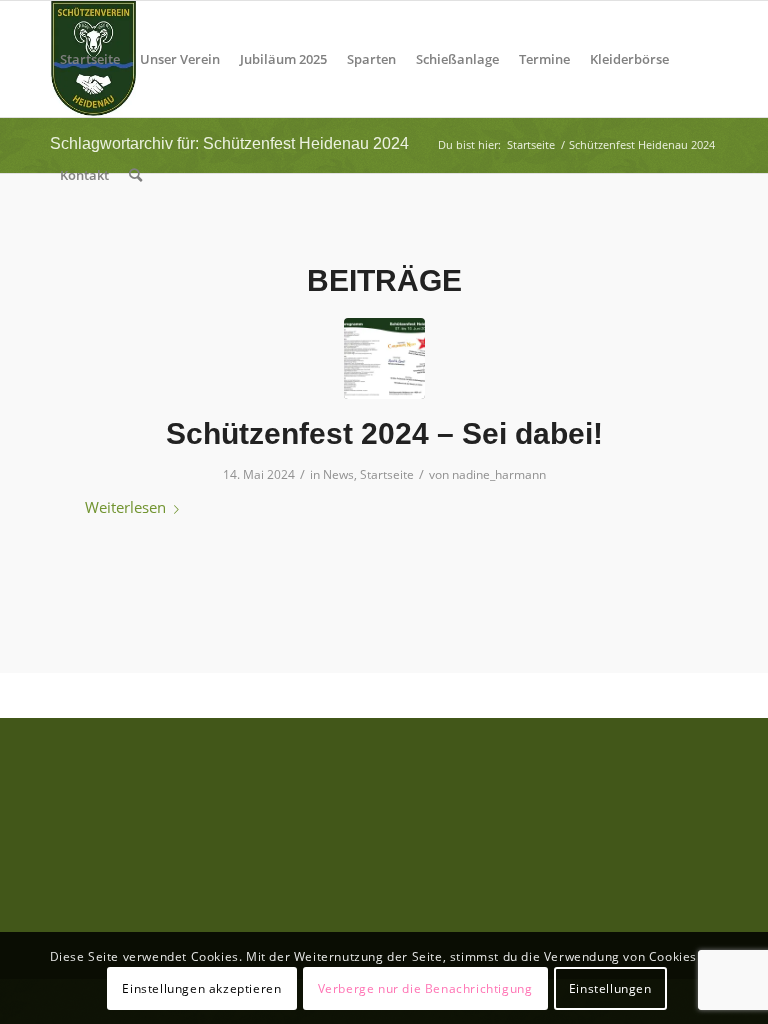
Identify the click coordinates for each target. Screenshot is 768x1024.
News (338, 474)
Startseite (387, 474)
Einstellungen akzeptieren (201, 988)
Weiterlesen (125, 507)
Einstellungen (610, 988)
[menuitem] (90, 59)
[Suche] (135, 175)
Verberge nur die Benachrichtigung (425, 988)
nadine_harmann (499, 474)
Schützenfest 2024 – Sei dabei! (384, 433)
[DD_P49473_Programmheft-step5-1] (384, 358)
